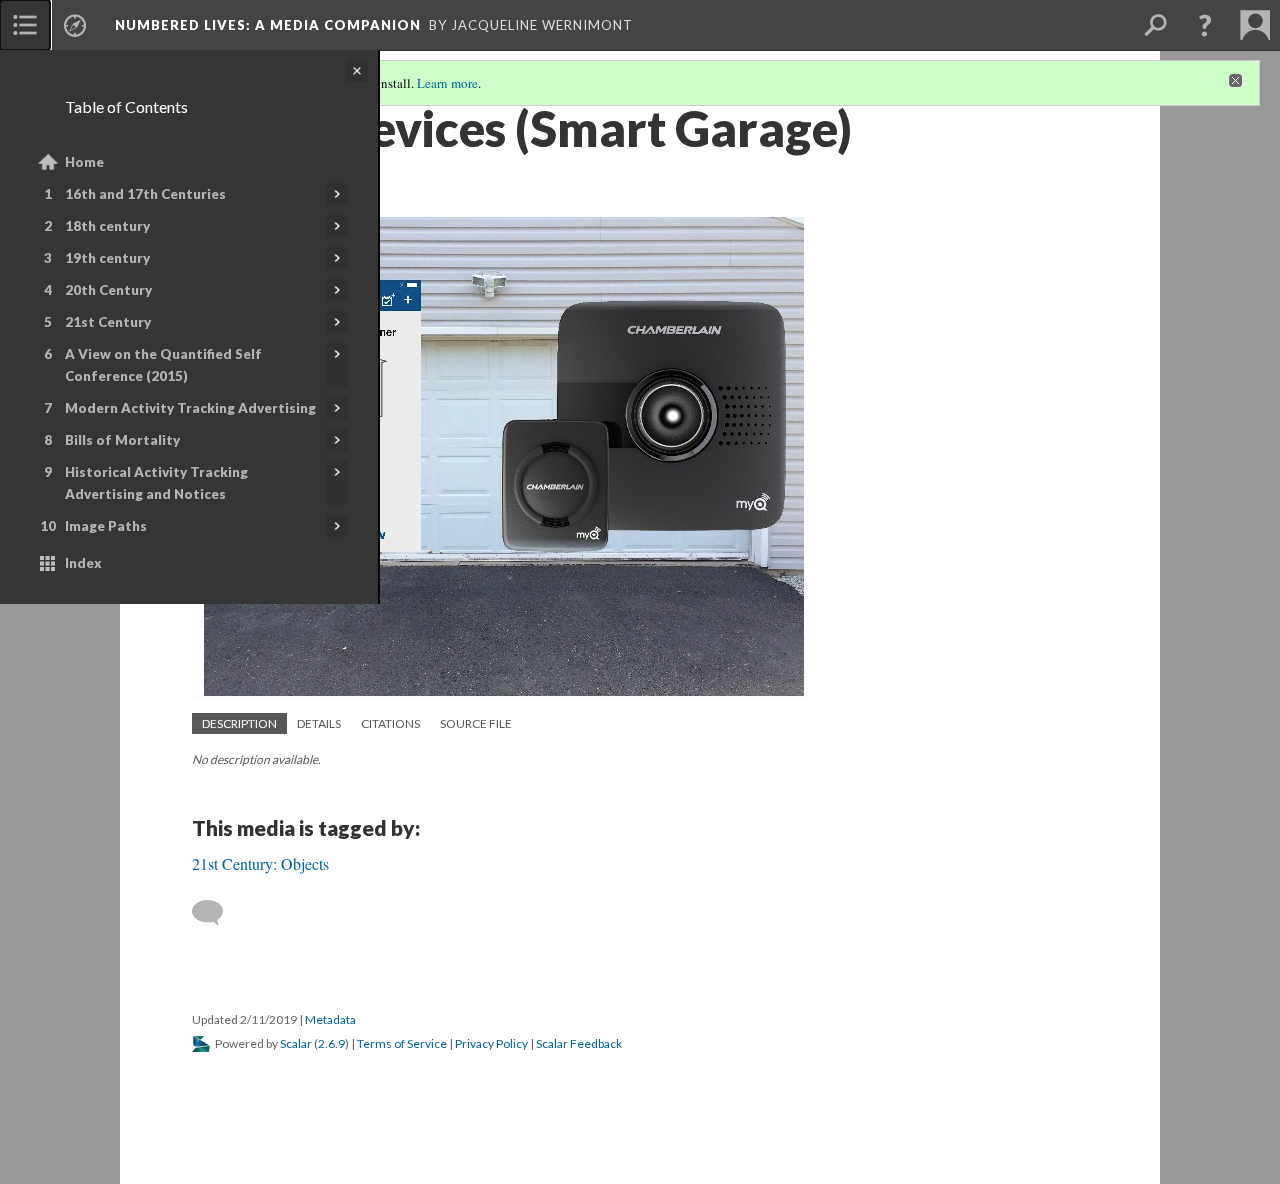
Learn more (447, 83)
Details (319, 723)
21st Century (108, 322)
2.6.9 (331, 1043)
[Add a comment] (216, 913)
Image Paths (106, 526)
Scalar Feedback (579, 1043)
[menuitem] (25, 25)
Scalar (296, 1043)
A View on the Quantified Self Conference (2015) (163, 365)
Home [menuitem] (84, 162)
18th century (107, 226)
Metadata (330, 1019)
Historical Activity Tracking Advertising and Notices (156, 483)
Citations (390, 723)
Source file (476, 723)
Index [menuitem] (83, 563)
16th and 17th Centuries (145, 194)
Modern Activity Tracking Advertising (190, 408)
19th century (107, 258)
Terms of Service (402, 1043)
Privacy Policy (491, 1043)
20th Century (108, 290)
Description (239, 723)
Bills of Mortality (122, 440)
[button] (1205, 25)
